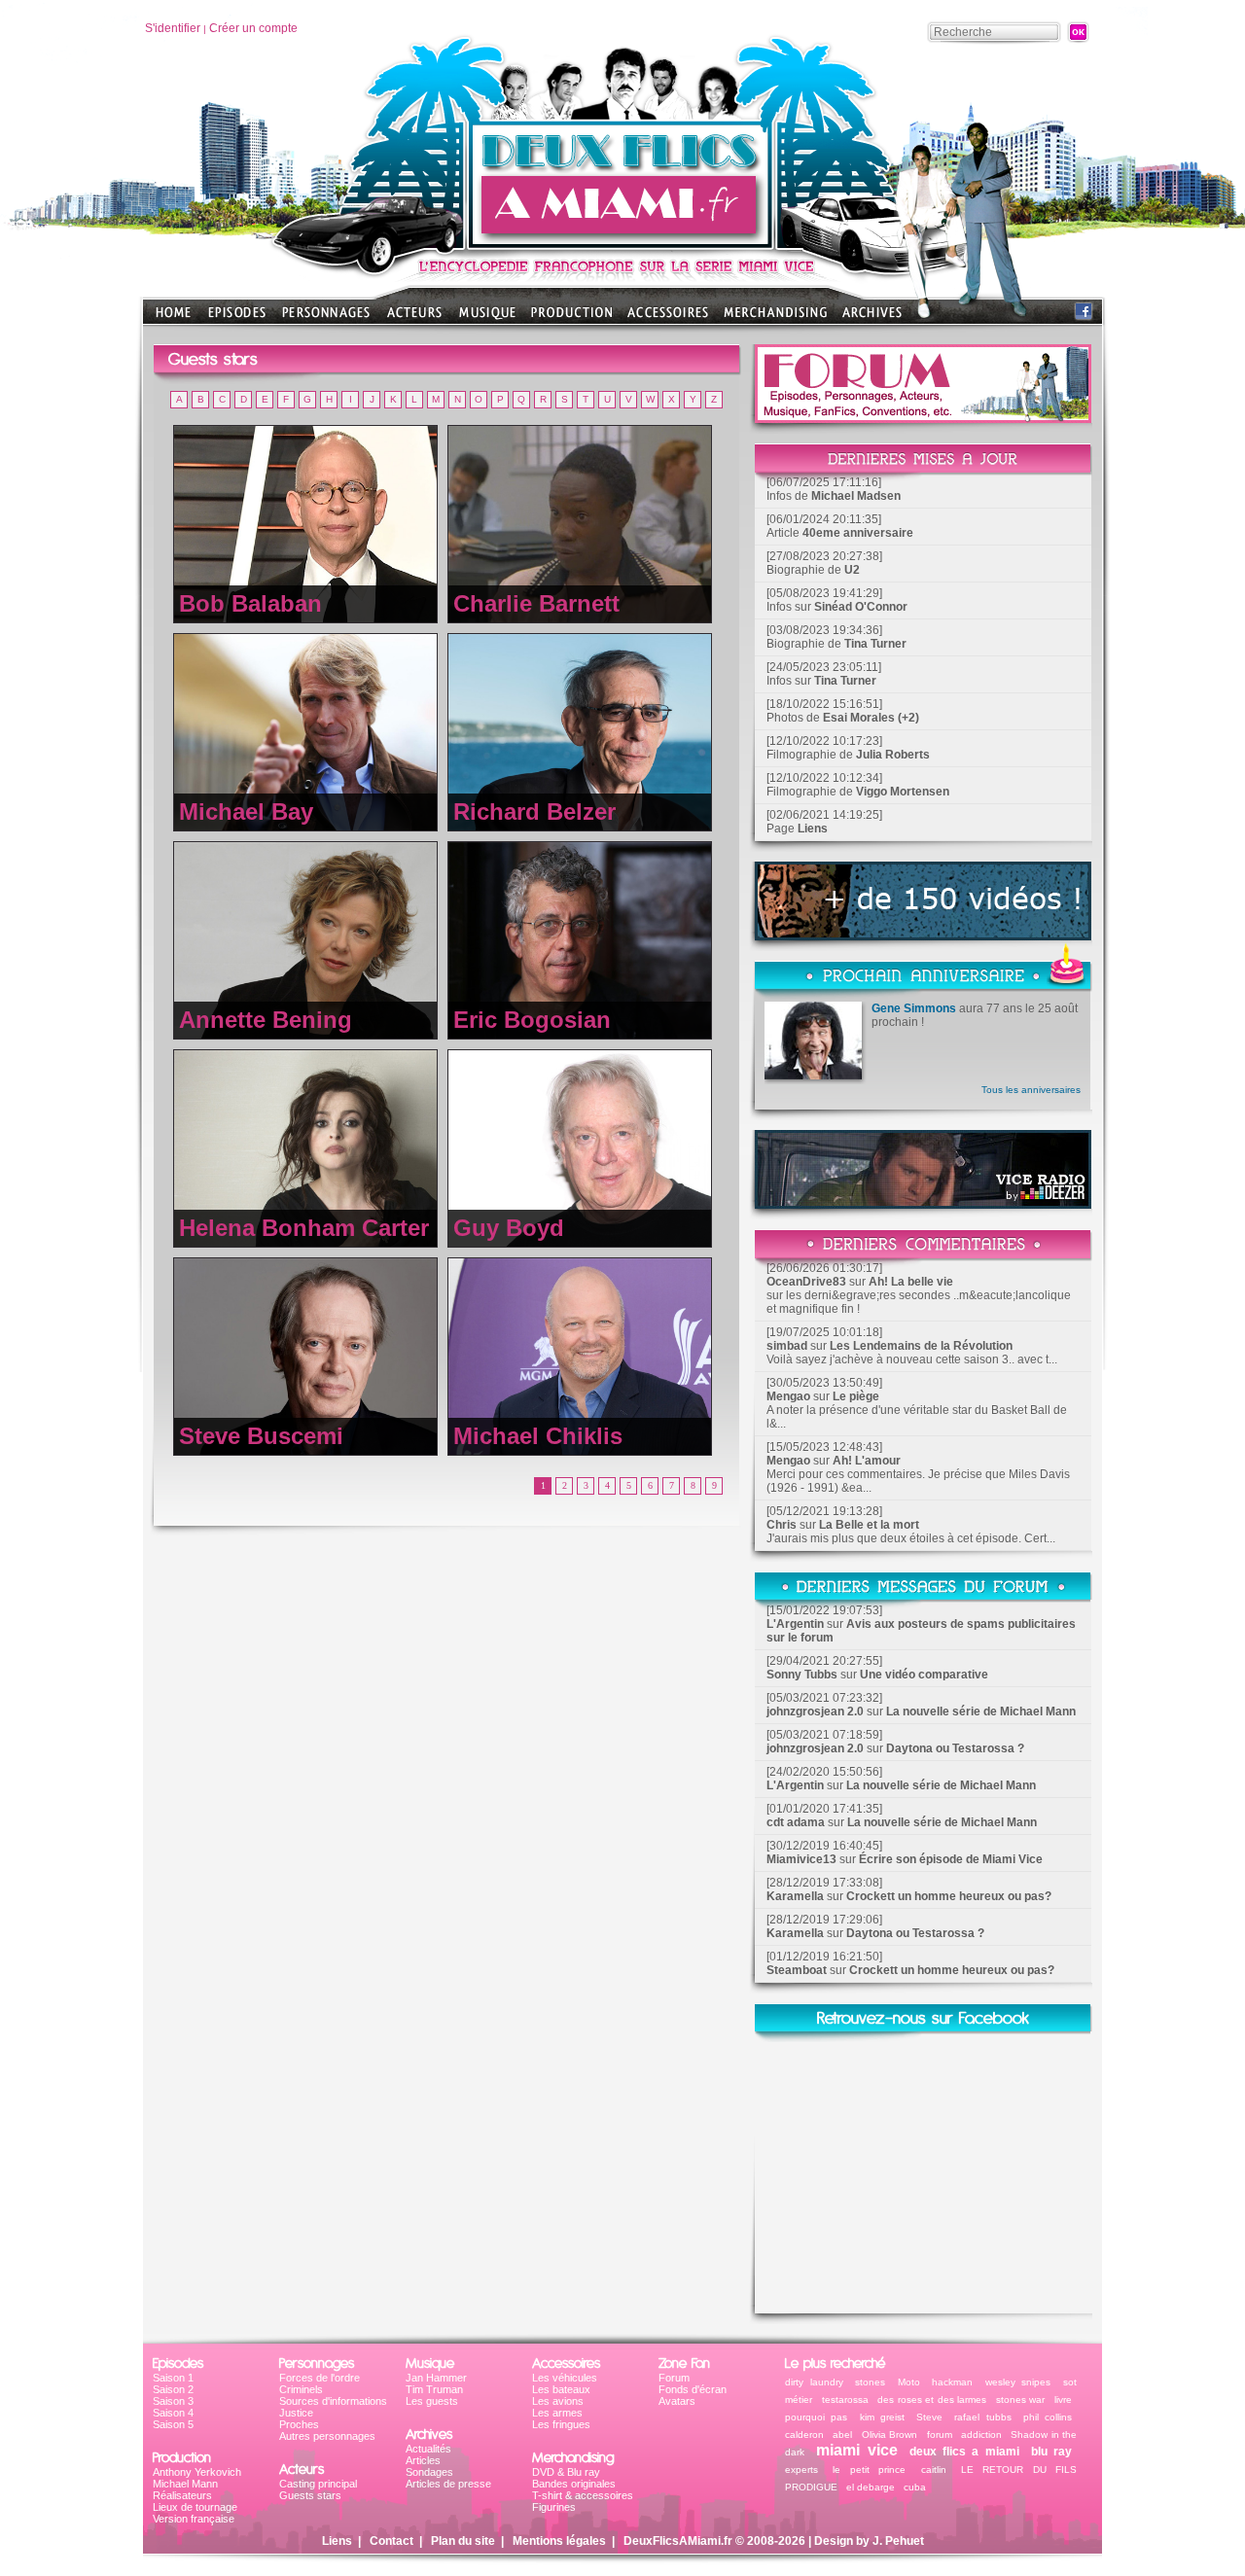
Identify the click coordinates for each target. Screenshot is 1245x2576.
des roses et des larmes (932, 2400)
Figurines (554, 2507)
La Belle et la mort (869, 1525)
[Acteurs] (414, 318)
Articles (423, 2460)
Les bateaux (561, 2389)
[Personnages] (326, 318)
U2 (852, 570)
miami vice (856, 2450)
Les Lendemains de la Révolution (921, 1346)
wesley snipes (1018, 2382)
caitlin (934, 2470)
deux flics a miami (964, 2452)
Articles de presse (448, 2484)
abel (842, 2435)
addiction (981, 2435)
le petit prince (869, 2470)
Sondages (429, 2472)
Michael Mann (185, 2484)
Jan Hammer (436, 2378)
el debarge (871, 2487)
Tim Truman (434, 2389)
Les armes (557, 2413)
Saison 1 (173, 2378)
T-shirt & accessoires (583, 2495)
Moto (909, 2382)
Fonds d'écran (693, 2389)
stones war (1021, 2400)
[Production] (571, 318)
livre (1063, 2400)
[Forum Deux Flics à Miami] (923, 418)
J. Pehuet (898, 2541)
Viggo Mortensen (903, 792)
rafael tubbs (982, 2417)
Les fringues (561, 2424)
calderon (804, 2435)
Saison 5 (173, 2424)
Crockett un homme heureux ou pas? (949, 1896)
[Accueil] (622, 244)
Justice (296, 2413)
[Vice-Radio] (923, 1203)
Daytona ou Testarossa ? (955, 1748)
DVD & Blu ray (566, 2472)
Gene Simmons (914, 1008)
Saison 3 (173, 2401)
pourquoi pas (816, 2417)
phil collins (1048, 2417)
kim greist (882, 2417)
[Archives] (872, 318)
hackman (952, 2382)
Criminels (301, 2389)
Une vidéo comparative (924, 1675)
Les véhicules (565, 2378)
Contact (391, 2541)
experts (801, 2470)
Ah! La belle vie (911, 1282)
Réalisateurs (182, 2495)
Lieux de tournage (195, 2507)
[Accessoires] (668, 318)
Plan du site (463, 2541)
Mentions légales (559, 2541)
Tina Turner (875, 644)
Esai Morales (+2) (871, 718)
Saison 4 (173, 2413)
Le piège (856, 1396)
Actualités (428, 2449)
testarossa (845, 2400)
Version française (194, 2519)
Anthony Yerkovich (197, 2472)
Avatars (677, 2401)
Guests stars (310, 2495)
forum (940, 2435)
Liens (813, 829)
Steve (929, 2417)
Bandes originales (574, 2484)
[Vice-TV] (923, 935)
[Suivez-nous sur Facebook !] (1084, 316)
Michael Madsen (856, 496)
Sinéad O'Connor (861, 607)
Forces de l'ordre (320, 2378)
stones (870, 2382)
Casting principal (318, 2484)
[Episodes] (237, 318)
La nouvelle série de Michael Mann (981, 1711)
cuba (915, 2487)
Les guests (432, 2401)
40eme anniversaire (858, 533)
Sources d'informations (333, 2401)
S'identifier (173, 28)
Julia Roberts (893, 755)
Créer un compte (253, 28)
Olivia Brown (889, 2435)
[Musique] (487, 318)
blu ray (1051, 2452)
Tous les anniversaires (1031, 1090)
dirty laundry (814, 2382)
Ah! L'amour (867, 1461)
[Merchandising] (775, 318)
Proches (299, 2424)
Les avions (558, 2401)
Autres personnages (327, 2436)
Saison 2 (173, 2389)
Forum (674, 2378)
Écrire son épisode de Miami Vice (951, 1859)
